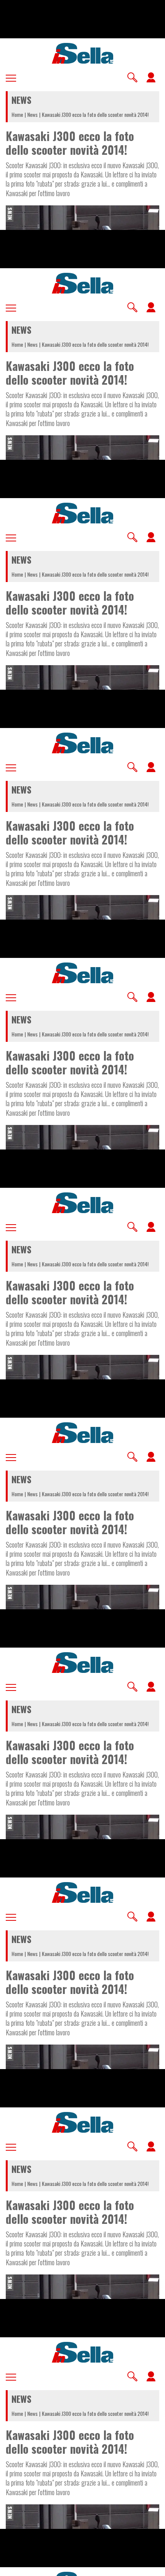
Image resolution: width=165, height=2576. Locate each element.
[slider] (82, 2565)
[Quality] (134, 2567)
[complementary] (82, 1288)
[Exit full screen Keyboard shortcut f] (153, 2567)
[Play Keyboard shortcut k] (12, 2567)
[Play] (82, 1288)
